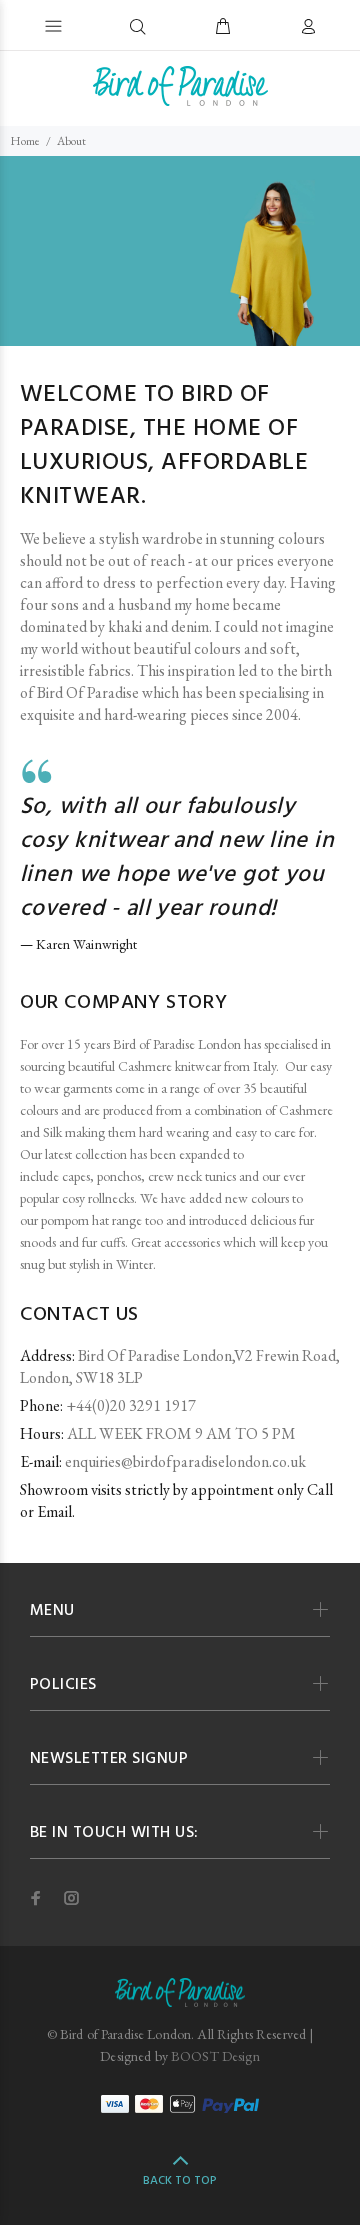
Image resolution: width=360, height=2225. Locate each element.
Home (25, 141)
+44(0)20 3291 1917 (131, 1405)
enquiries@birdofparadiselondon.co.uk (185, 1461)
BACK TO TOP (180, 2181)
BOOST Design (215, 2056)
